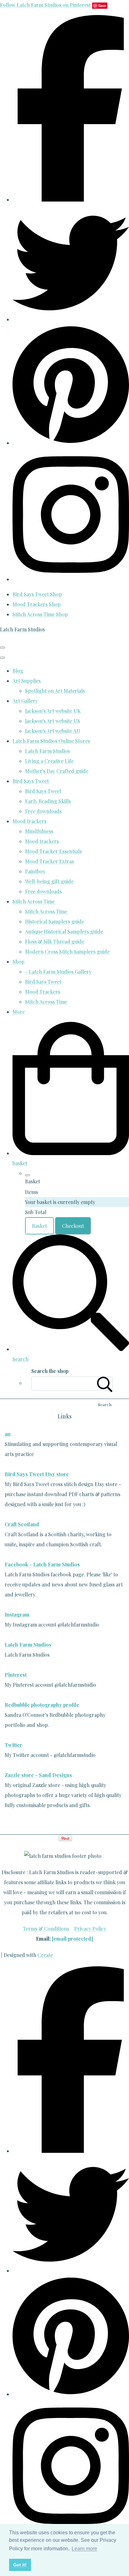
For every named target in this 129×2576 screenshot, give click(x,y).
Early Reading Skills (48, 801)
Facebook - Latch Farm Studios (42, 1564)
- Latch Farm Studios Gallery (58, 972)
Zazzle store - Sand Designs (38, 1775)
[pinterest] (71, 443)
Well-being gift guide (49, 881)
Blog (18, 671)
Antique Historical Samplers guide (64, 931)
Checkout (73, 1226)
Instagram (17, 1614)
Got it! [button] (20, 2565)
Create (45, 1955)
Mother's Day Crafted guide (57, 771)
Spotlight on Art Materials (55, 691)
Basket (39, 1226)
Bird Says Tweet (31, 781)
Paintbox (35, 871)
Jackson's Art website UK (53, 711)
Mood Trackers (43, 992)
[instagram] (71, 579)
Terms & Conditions (46, 1929)
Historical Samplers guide (55, 921)
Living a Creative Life (49, 761)
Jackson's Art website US (53, 721)
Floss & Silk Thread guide (55, 941)
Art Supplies (27, 681)
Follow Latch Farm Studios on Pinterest (46, 5)
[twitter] (71, 319)
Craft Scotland (22, 1524)
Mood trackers (29, 821)
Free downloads (43, 811)
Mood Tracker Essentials (53, 851)
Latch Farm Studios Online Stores (51, 741)
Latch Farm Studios (47, 751)
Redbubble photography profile (42, 1705)
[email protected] (72, 1939)
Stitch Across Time (34, 901)
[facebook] (71, 200)
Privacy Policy (90, 1929)
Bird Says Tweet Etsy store (37, 1474)
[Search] (105, 1383)
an (8, 1434)
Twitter (13, 1745)
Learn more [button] (84, 2549)
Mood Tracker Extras (49, 861)
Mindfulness (39, 831)
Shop (18, 962)
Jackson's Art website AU (53, 731)
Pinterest (16, 1675)
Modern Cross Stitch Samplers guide (67, 952)
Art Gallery (25, 701)
